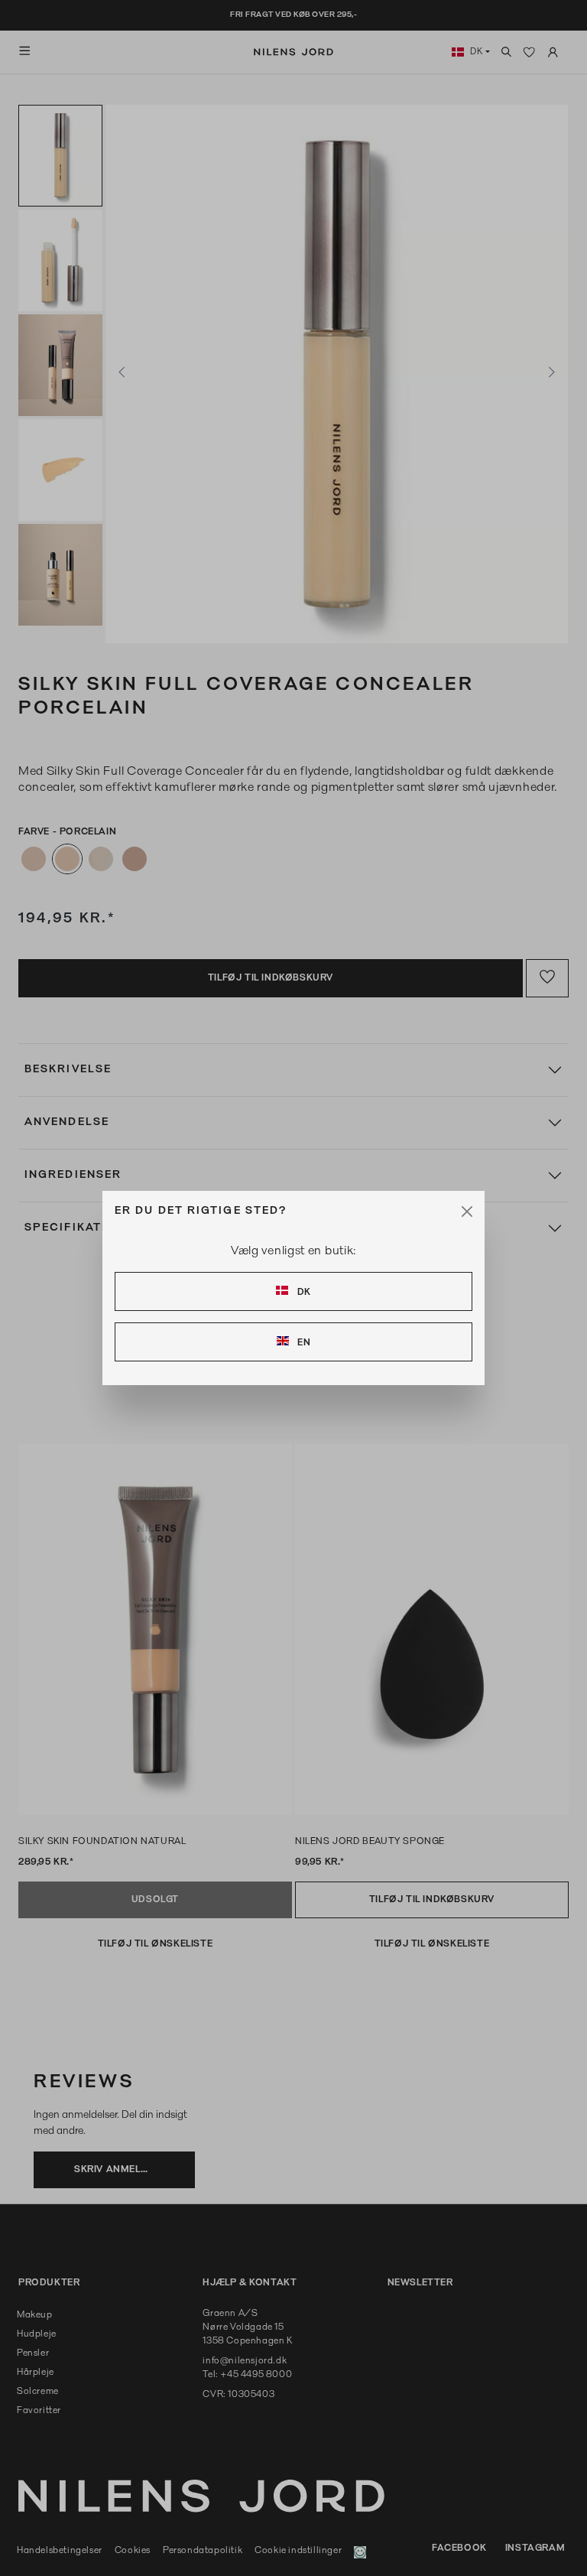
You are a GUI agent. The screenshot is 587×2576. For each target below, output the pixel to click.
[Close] (467, 1212)
